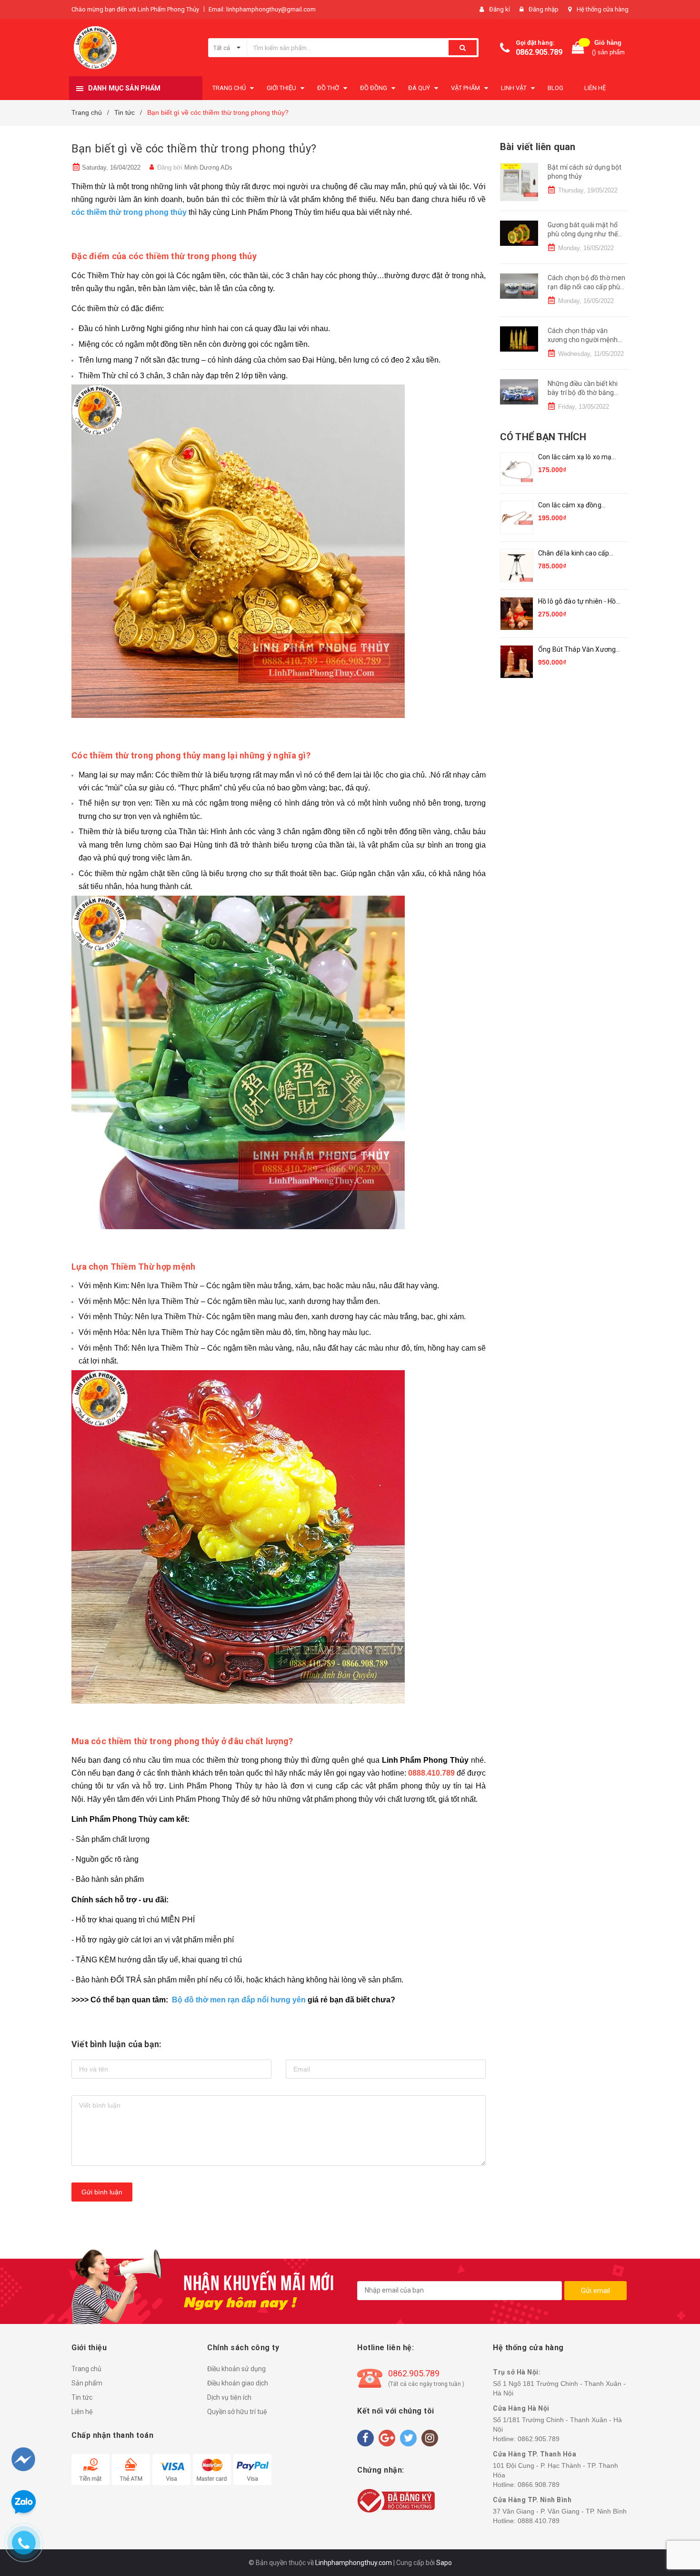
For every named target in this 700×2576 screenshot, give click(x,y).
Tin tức (82, 2397)
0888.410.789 (539, 2521)
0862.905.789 (539, 52)
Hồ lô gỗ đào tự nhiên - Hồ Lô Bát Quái (577, 602)
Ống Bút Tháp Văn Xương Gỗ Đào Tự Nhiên (577, 650)
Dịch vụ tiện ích (229, 2397)
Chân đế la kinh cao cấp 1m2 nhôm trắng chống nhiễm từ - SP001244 (574, 554)
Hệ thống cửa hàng (603, 9)
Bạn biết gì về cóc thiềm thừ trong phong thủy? (194, 149)
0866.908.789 (539, 2485)
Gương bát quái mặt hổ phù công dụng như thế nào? (583, 234)
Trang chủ (86, 2369)
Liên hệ (82, 2412)
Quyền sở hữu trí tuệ (237, 2412)
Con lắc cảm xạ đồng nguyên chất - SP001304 (576, 506)
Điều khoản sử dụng (236, 2369)
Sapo (444, 2563)
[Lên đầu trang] (675, 2519)
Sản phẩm (87, 2383)
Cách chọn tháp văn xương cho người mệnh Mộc (583, 340)
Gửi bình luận (102, 2192)
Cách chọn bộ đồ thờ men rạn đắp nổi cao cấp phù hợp (586, 287)
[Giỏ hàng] (578, 48)
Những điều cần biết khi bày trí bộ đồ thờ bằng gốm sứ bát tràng (583, 393)
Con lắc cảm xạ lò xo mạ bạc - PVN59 (575, 458)
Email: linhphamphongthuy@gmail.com (262, 9)
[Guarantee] (396, 2500)
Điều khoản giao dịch (238, 2383)
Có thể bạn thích (543, 437)
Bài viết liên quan (538, 147)
